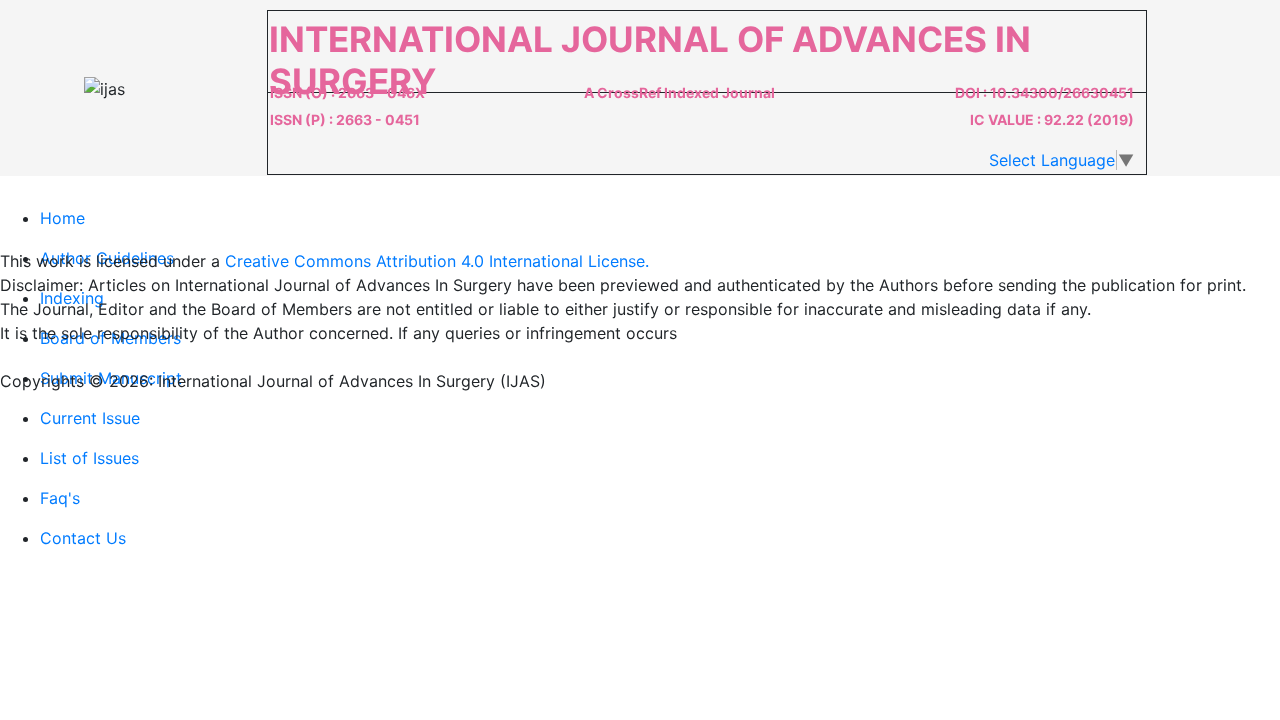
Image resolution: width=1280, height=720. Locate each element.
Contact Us (83, 538)
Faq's (60, 498)
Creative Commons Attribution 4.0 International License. (437, 261)
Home (62, 218)
